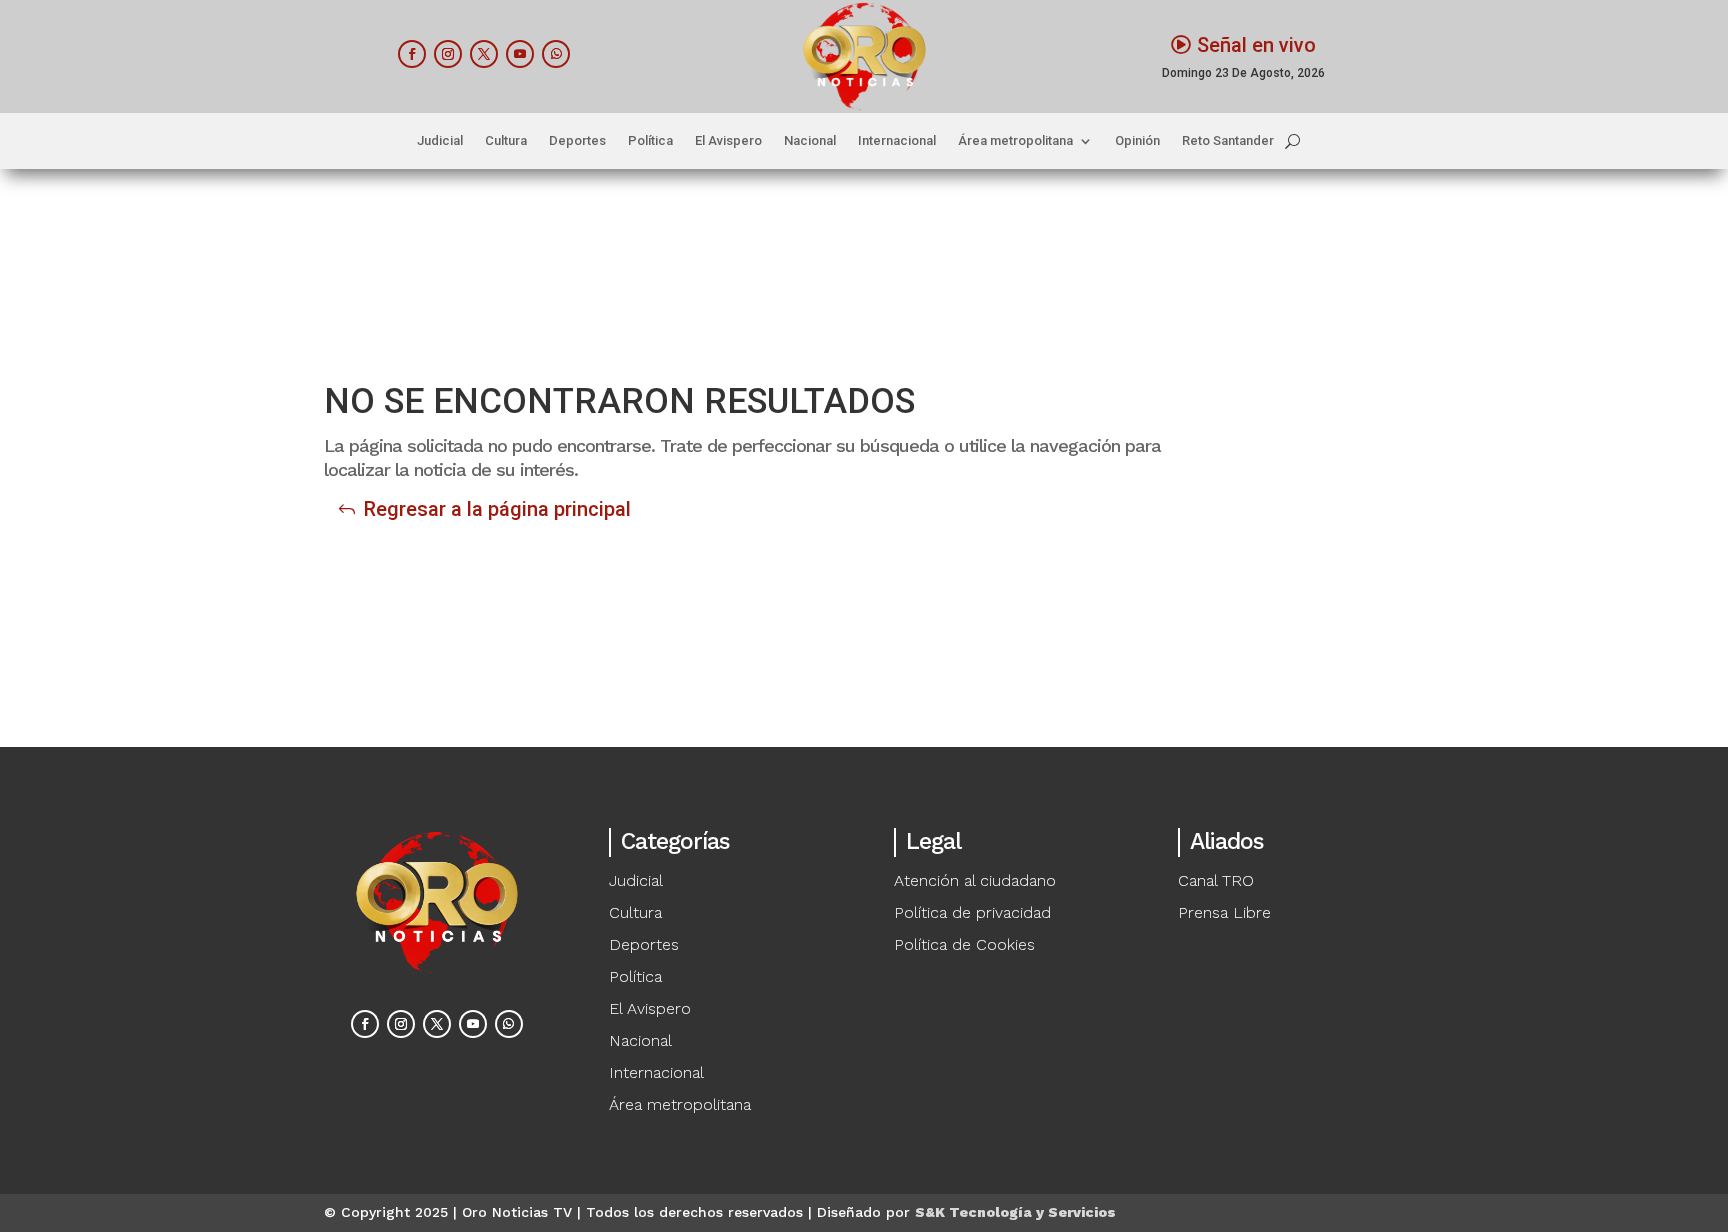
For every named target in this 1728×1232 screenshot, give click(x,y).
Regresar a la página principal (497, 509)
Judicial (440, 141)
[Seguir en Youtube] (520, 54)
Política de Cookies (964, 944)
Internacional (897, 141)
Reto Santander (1228, 141)
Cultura (506, 141)
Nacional (810, 141)
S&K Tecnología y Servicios (1015, 1212)
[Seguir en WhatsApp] (556, 54)
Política (650, 141)
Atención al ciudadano (975, 880)
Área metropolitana (1015, 141)
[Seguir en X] (484, 54)
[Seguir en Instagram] (448, 54)
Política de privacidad (972, 912)
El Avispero (728, 141)
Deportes (577, 141)
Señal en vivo (1256, 45)
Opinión (1137, 141)
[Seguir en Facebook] (412, 54)
